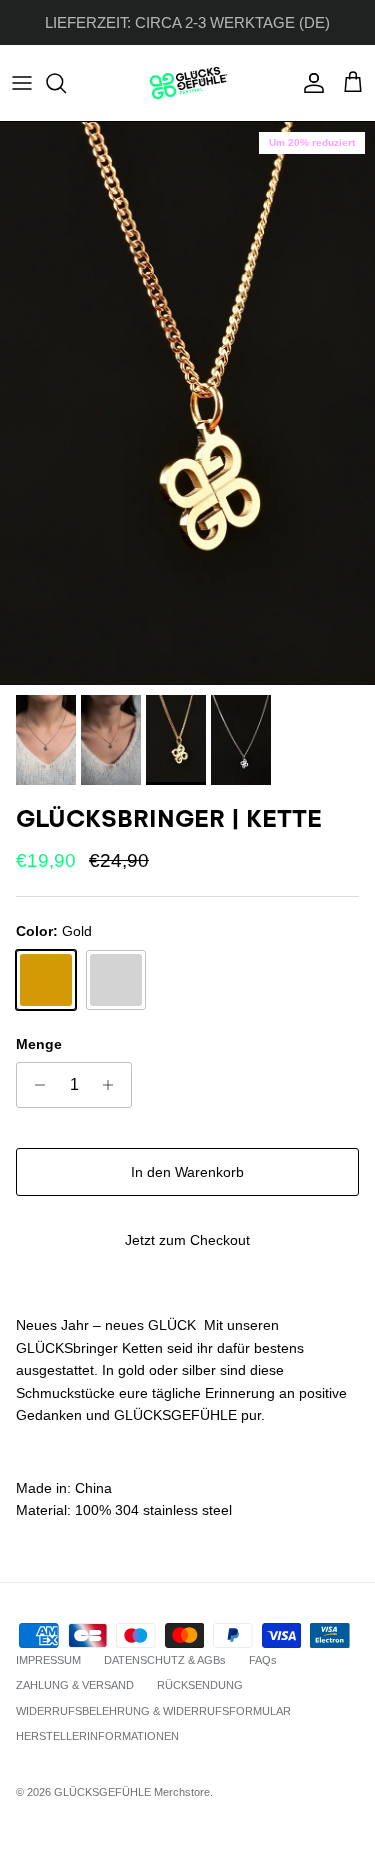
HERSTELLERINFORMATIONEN (97, 1736)
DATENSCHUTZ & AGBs (165, 1660)
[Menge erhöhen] (113, 1085)
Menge (39, 1044)
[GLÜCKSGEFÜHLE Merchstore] (188, 83)
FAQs (263, 1660)
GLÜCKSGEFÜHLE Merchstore (132, 1792)
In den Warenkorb (187, 1172)
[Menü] (22, 83)
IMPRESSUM (48, 1660)
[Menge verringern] (34, 1085)
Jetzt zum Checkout (187, 1240)
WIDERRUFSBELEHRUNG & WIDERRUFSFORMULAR (153, 1711)
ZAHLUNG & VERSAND (75, 1685)
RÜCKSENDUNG (200, 1685)
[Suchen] (66, 83)
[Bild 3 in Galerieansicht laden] (187, 403)
